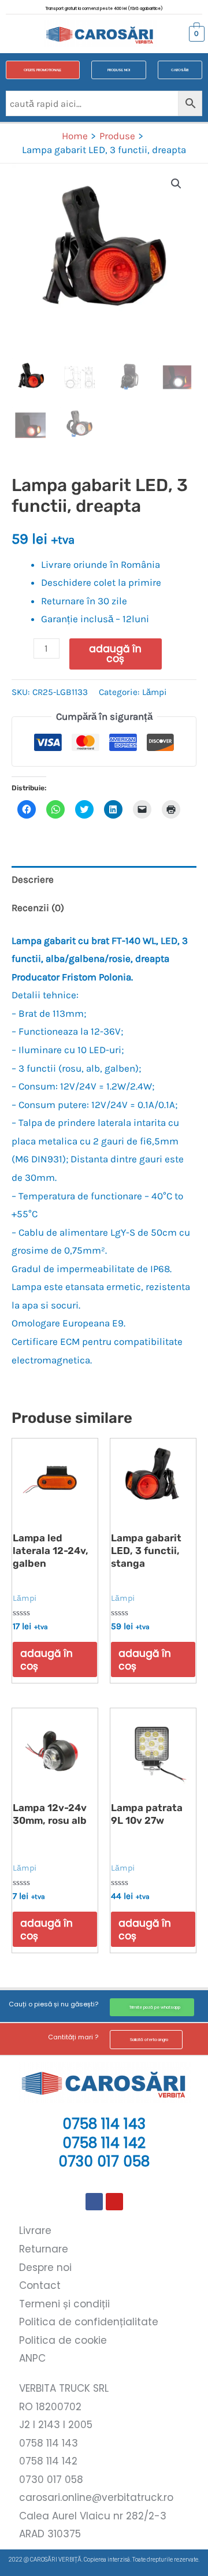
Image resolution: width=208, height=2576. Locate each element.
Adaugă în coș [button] (47, 1660)
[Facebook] (94, 2202)
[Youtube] (114, 2202)
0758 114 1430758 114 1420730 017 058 (104, 2143)
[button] (18, 34)
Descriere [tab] (33, 879)
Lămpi (155, 692)
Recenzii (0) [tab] (38, 908)
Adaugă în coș (115, 654)
